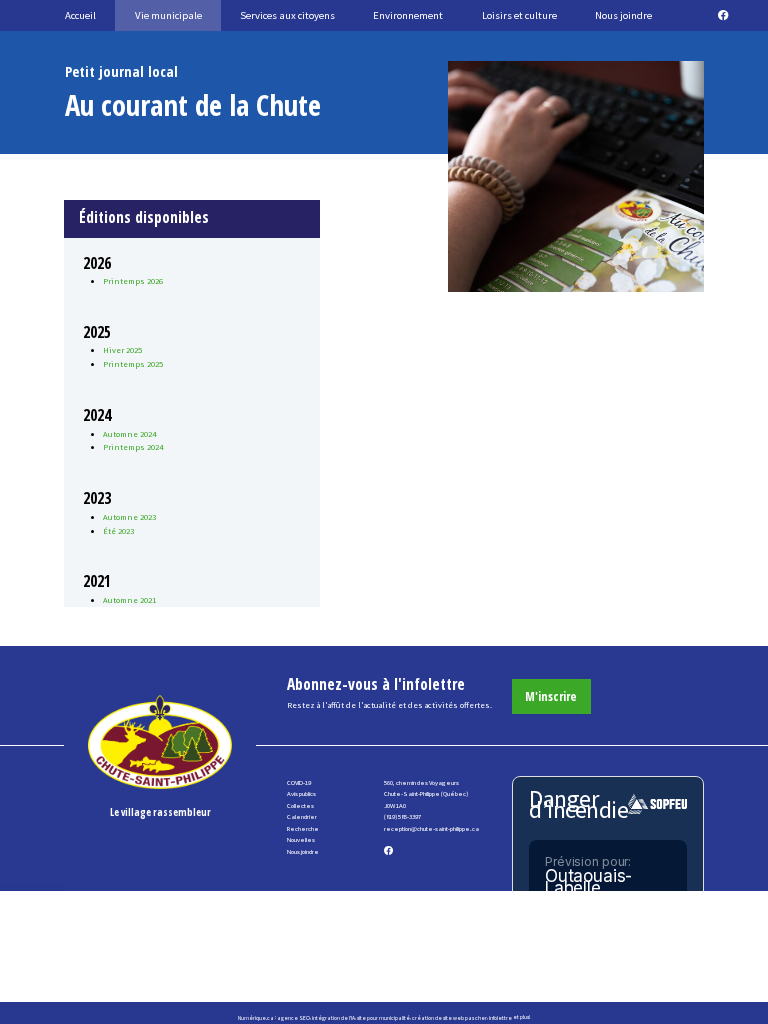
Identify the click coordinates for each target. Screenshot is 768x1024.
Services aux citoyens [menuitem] (287, 15)
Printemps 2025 (133, 364)
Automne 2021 (129, 600)
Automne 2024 (129, 434)
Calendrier (302, 816)
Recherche (303, 828)
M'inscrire (551, 696)
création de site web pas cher (449, 1017)
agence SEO (293, 1017)
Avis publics (301, 793)
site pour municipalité (383, 1017)
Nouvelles (301, 839)
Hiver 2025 (122, 350)
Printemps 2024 (133, 447)
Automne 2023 (129, 517)
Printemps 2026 (133, 281)
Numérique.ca (256, 1017)
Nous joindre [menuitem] (623, 15)
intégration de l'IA (333, 1017)
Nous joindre (303, 851)
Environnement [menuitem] (408, 15)
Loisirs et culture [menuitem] (519, 15)
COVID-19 (299, 782)
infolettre (500, 1017)
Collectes (300, 805)
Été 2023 (118, 531)
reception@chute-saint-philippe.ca (431, 828)
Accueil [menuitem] (80, 15)
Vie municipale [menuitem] (168, 15)
